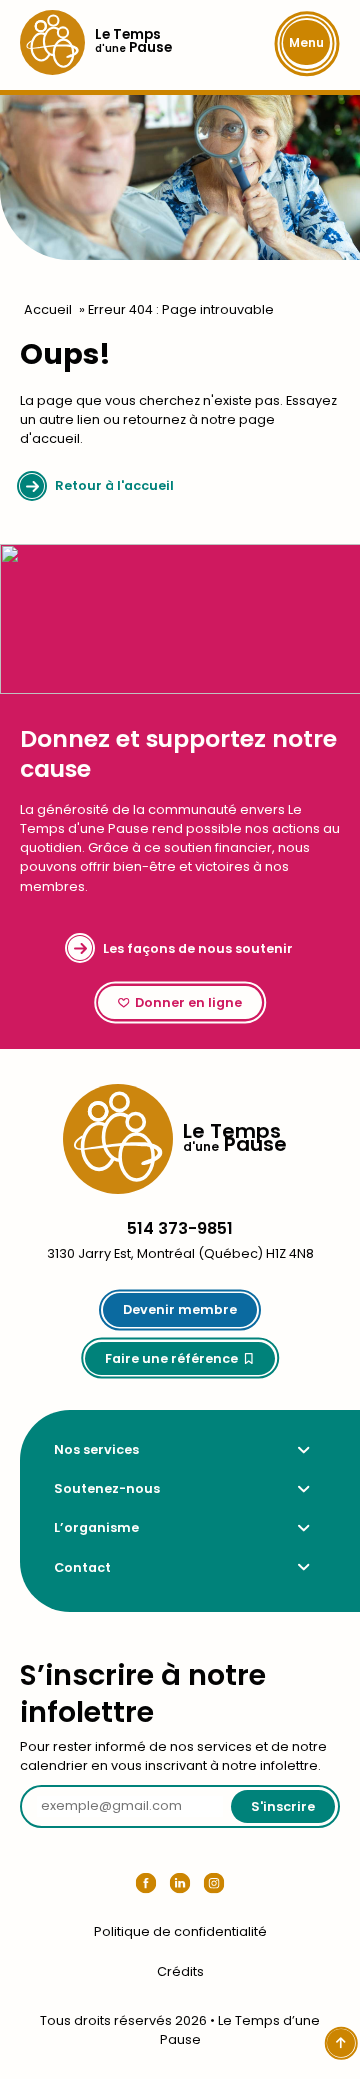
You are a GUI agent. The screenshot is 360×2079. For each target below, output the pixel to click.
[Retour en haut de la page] (341, 2043)
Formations (54, 1449)
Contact (82, 1567)
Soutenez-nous (107, 1488)
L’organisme (96, 1527)
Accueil (48, 309)
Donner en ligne (188, 1002)
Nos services (96, 1449)
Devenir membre (180, 1309)
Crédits (180, 1971)
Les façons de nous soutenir (198, 948)
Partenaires (54, 1527)
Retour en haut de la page (271, 1083)
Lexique (54, 1488)
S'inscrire (283, 1806)
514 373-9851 (180, 1228)
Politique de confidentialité (180, 1931)
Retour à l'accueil (114, 485)
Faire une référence (171, 1358)
